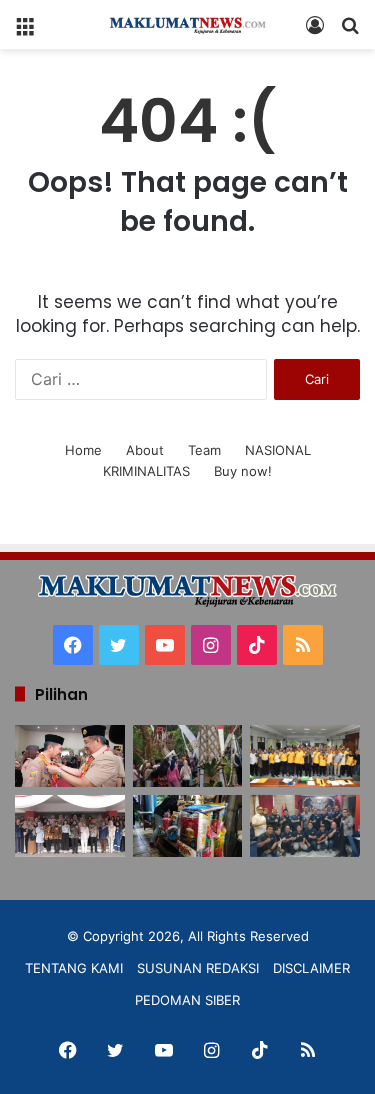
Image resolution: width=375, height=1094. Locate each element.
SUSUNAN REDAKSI (198, 968)
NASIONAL (278, 450)
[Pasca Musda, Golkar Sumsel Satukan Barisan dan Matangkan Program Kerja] (305, 756)
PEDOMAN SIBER (187, 1000)
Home (83, 450)
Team (204, 450)
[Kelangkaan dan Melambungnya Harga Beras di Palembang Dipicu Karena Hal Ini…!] (188, 826)
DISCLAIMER (311, 968)
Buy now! (243, 471)
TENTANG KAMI (74, 968)
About (145, 450)
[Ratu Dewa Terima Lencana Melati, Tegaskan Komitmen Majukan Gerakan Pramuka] (70, 756)
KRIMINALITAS (146, 471)
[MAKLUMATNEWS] (188, 24)
